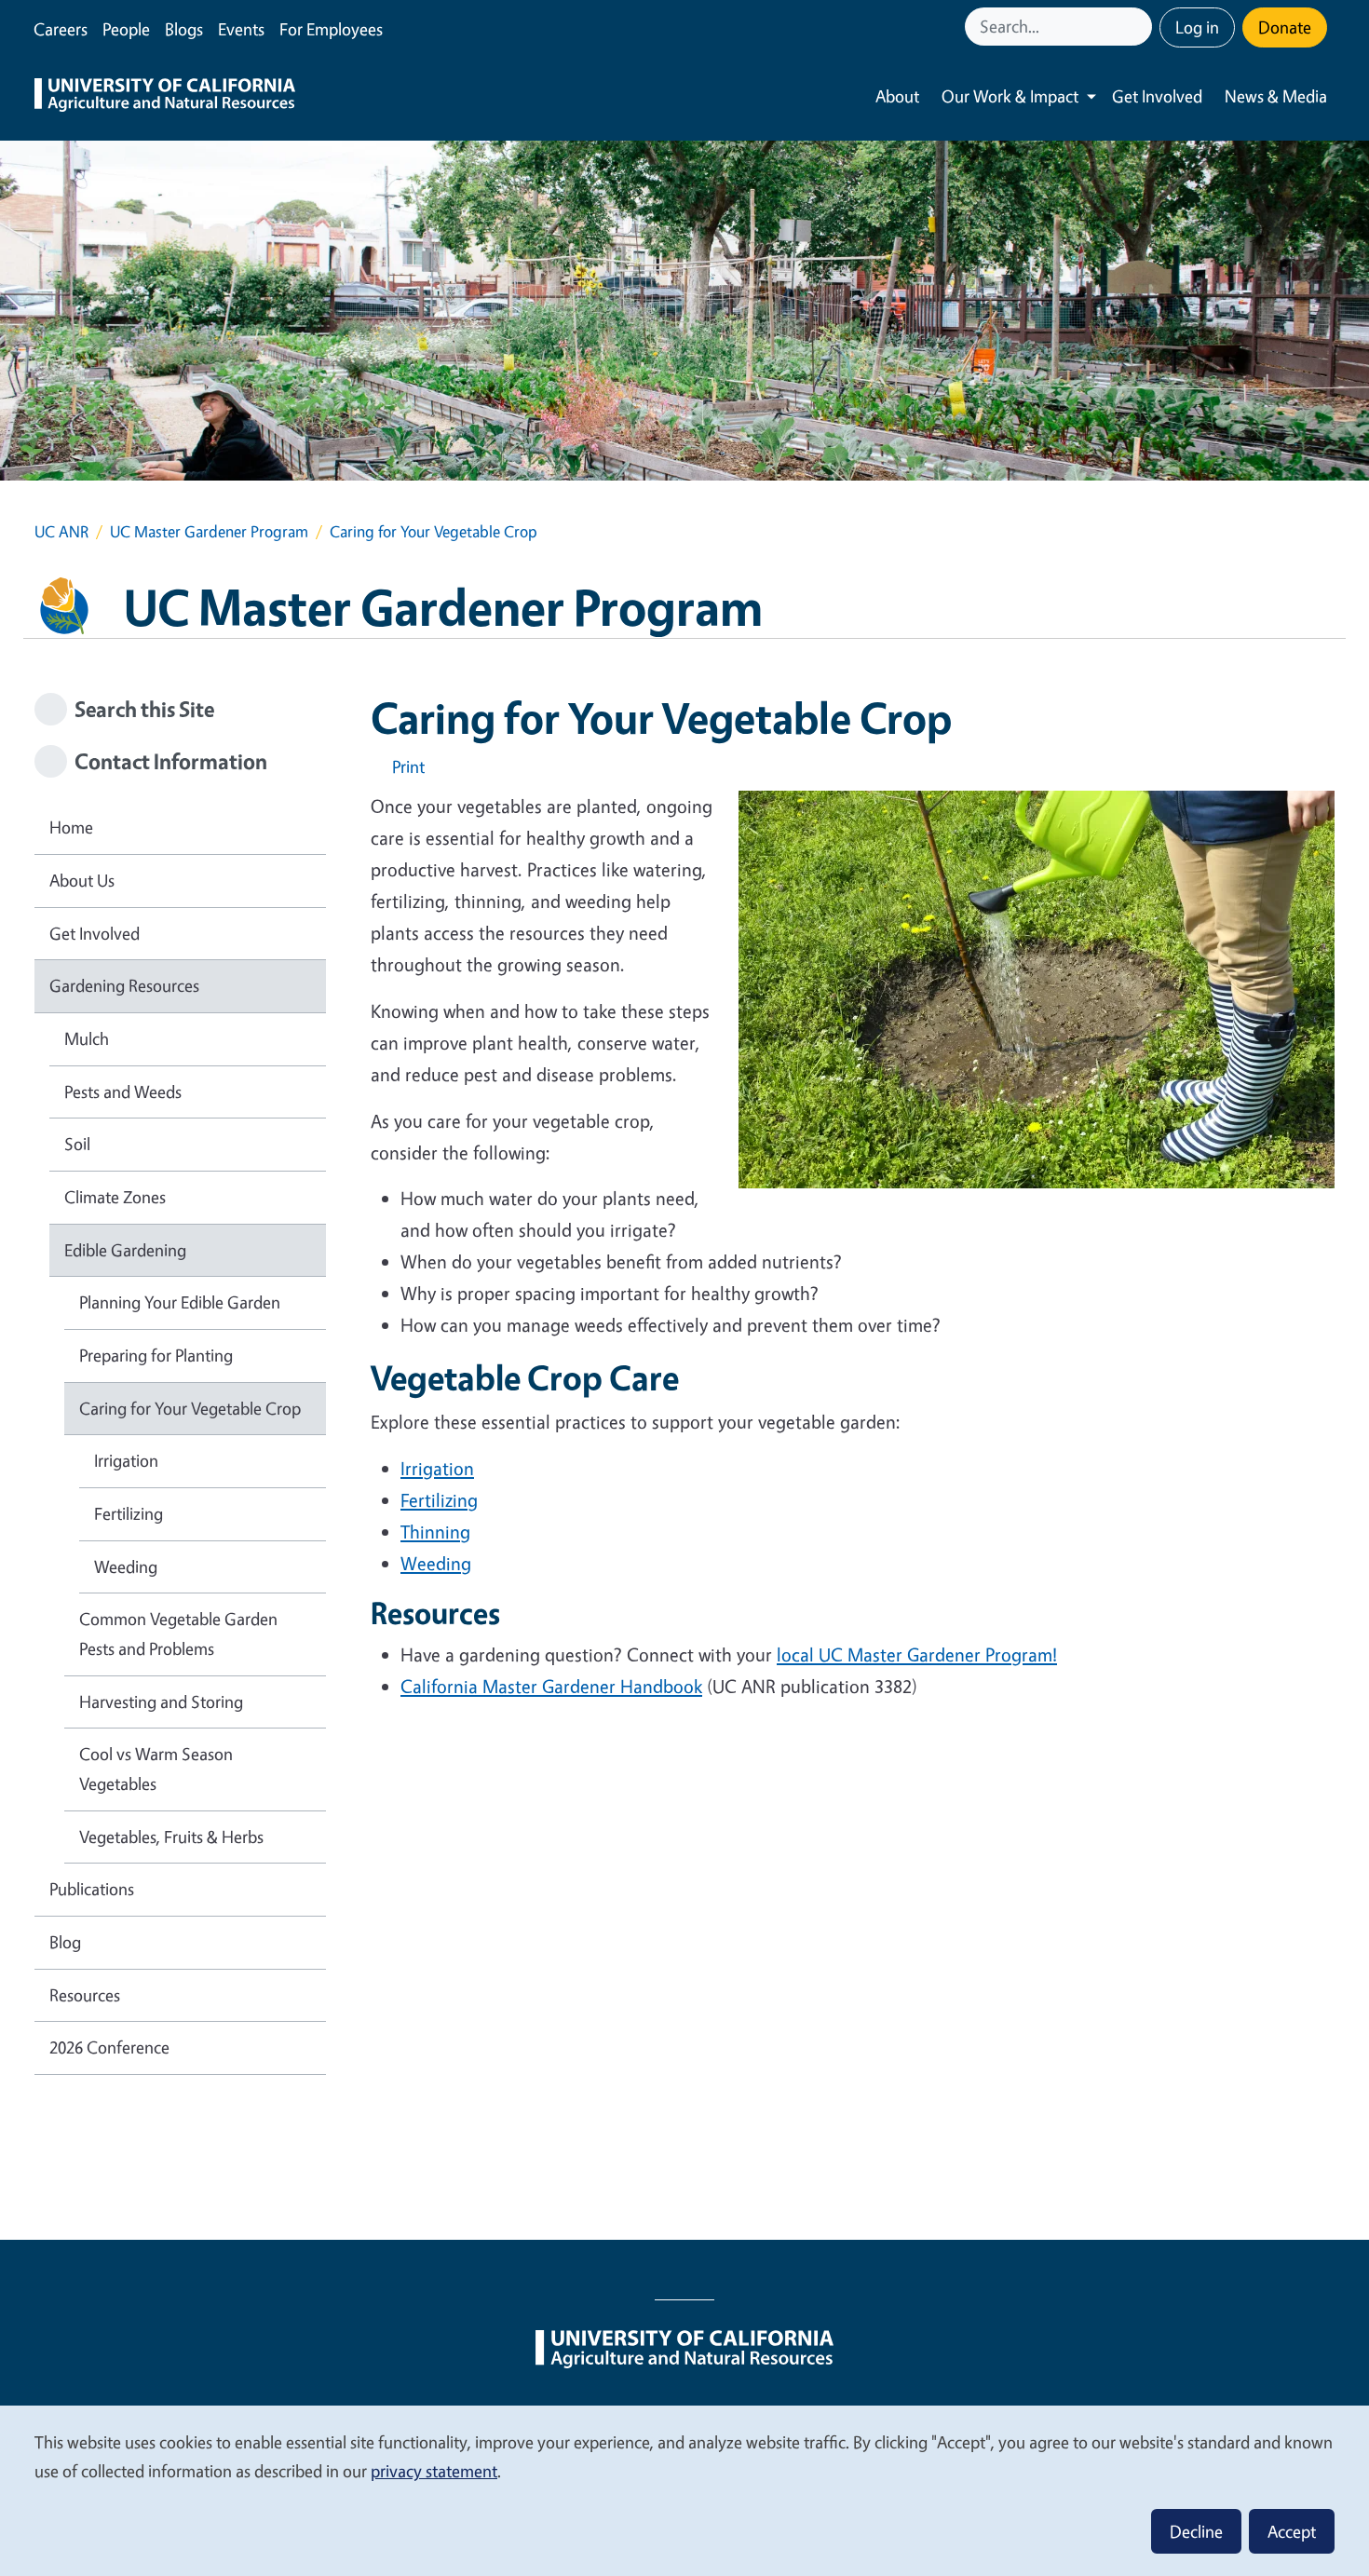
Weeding (436, 1563)
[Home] (165, 97)
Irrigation (437, 1468)
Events (241, 29)
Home (71, 827)
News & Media (1276, 96)
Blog (65, 1942)
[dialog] (684, 2490)
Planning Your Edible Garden (180, 1302)
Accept (1292, 2531)
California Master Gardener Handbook (551, 1686)
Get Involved (1157, 96)
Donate (1285, 27)
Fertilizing (439, 1500)
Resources (85, 1995)
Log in (1197, 27)
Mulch (87, 1038)
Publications (92, 1889)
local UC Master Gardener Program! (917, 1654)
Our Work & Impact (1010, 96)
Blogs (184, 29)
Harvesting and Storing (161, 1702)
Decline (1196, 2531)
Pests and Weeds (123, 1091)
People (126, 29)
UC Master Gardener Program (209, 531)
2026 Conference (109, 2047)
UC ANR (61, 531)
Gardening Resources (124, 985)
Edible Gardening (125, 1250)
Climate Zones (115, 1197)
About (897, 96)
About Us (82, 880)
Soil (77, 1144)
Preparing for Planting (156, 1355)
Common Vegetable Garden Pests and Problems (178, 1634)
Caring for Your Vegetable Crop (190, 1408)
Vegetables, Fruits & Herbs (171, 1837)
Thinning (435, 1532)
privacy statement (434, 2471)
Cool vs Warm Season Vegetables (156, 1769)
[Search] (1140, 27)
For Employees (331, 29)
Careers (61, 29)
